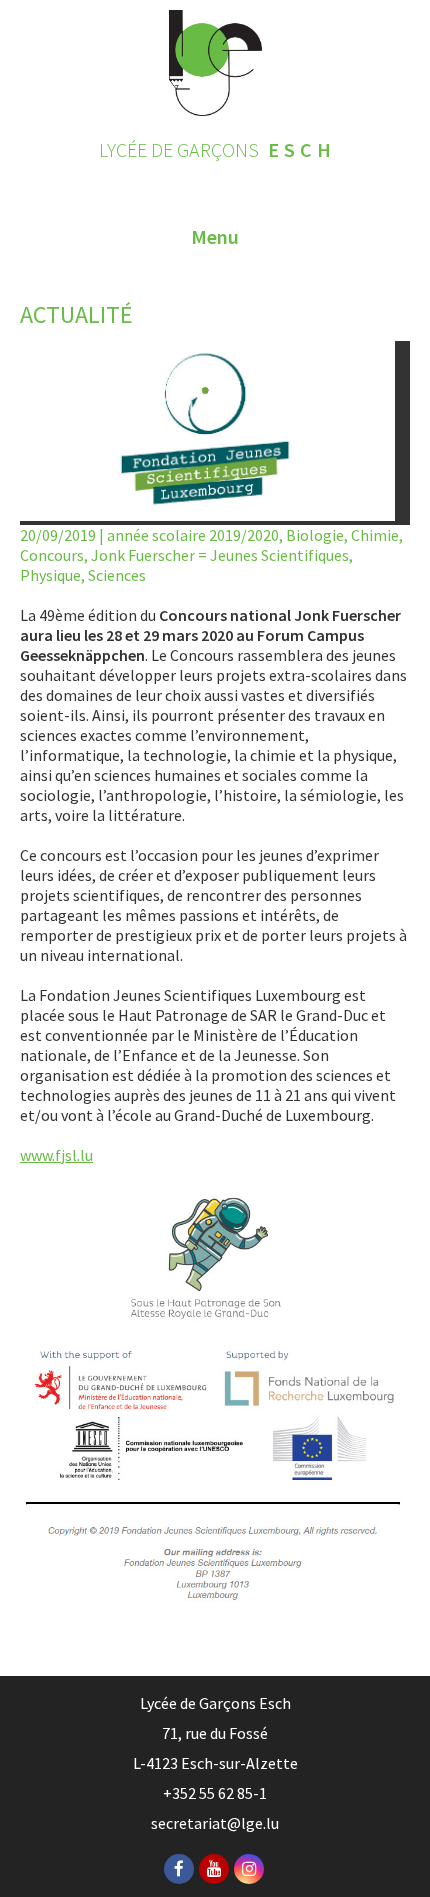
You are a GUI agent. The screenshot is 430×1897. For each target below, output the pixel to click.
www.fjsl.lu (56, 1155)
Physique (50, 575)
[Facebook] (179, 1869)
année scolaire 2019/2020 (193, 535)
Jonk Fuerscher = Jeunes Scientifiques (220, 555)
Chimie (375, 535)
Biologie (315, 535)
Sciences (117, 575)
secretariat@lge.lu (215, 1823)
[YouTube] (214, 1869)
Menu (215, 236)
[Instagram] (249, 1869)
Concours (52, 555)
